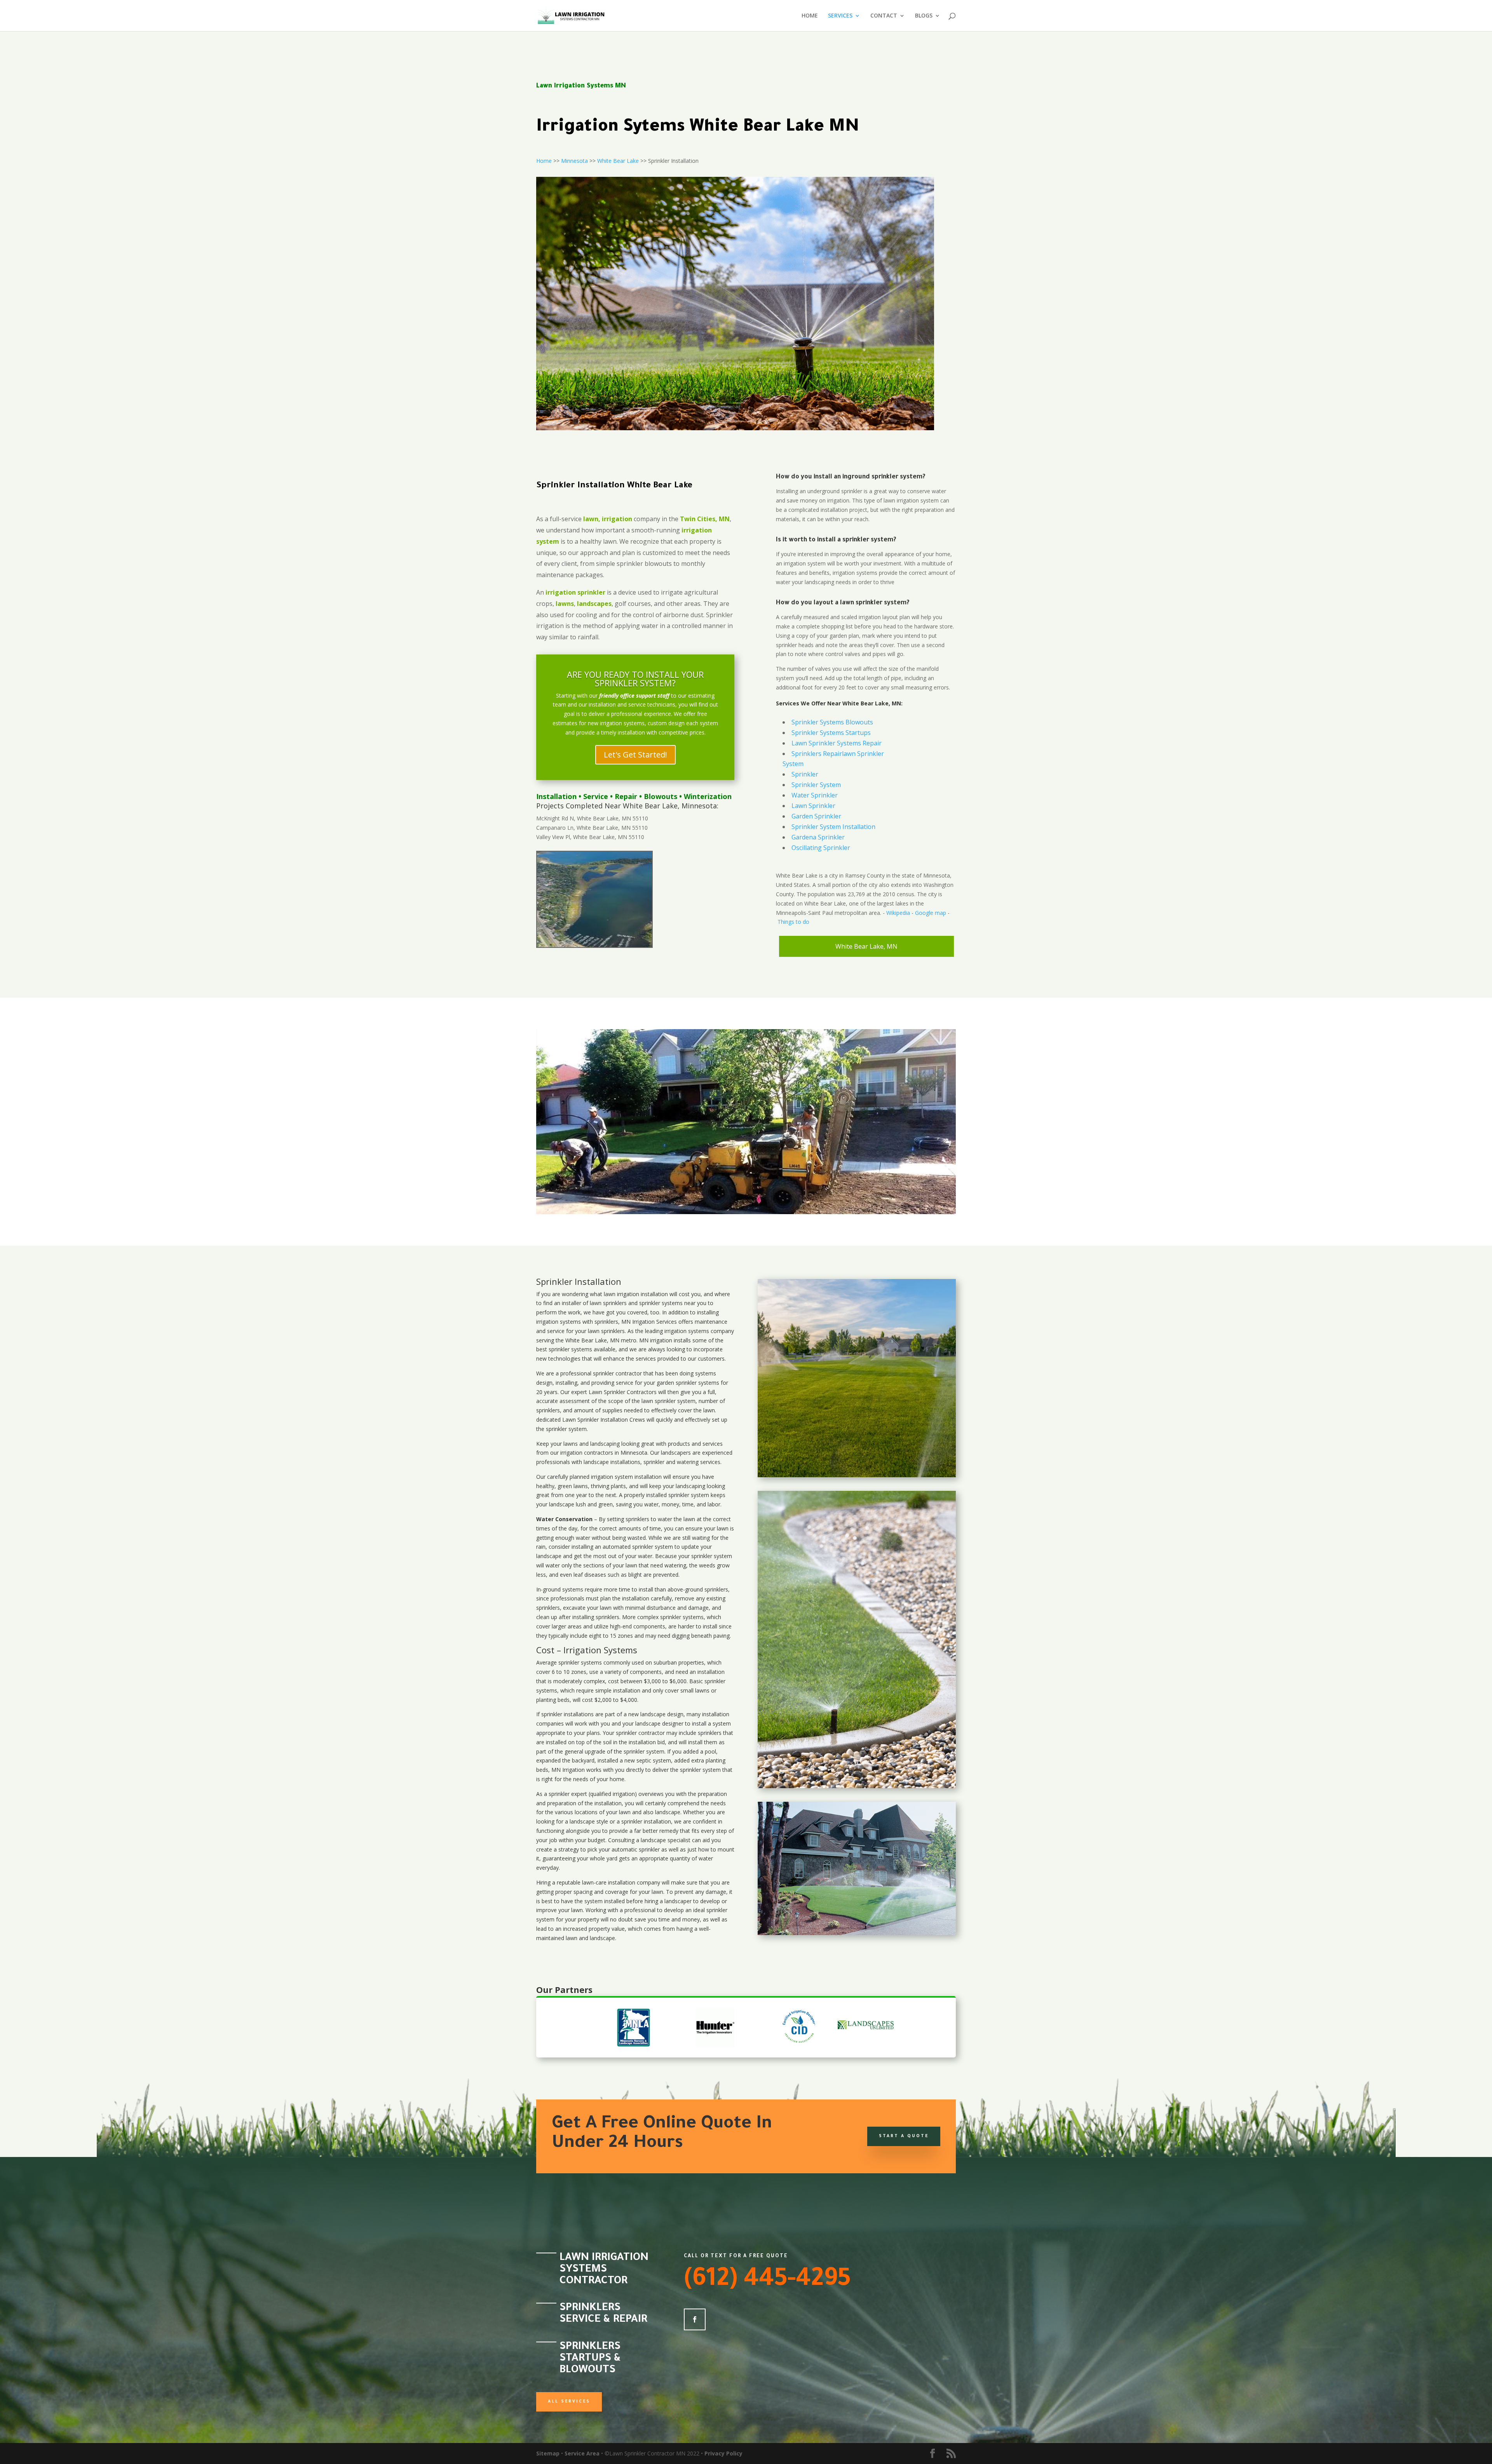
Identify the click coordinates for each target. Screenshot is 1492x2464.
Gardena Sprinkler (818, 837)
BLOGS (924, 16)
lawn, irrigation (608, 519)
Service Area (582, 2453)
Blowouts (661, 796)
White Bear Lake (618, 161)
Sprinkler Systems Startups (831, 733)
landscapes (594, 604)
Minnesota (574, 161)
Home (544, 161)
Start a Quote (904, 2136)
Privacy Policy (723, 2453)
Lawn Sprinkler (813, 806)
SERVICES (840, 16)
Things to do (793, 922)
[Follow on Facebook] (695, 2319)
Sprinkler (805, 774)
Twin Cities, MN (705, 519)
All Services (569, 2402)
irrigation (628, 1294)
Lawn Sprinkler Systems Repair (837, 743)
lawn (610, 1294)
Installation (556, 796)
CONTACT (884, 16)
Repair (626, 796)
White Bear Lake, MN (866, 946)
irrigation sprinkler (575, 592)
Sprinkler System (816, 785)
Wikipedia (898, 913)
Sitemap (548, 2453)
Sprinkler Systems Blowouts (832, 722)
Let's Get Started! (635, 755)
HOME (810, 16)
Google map (931, 913)
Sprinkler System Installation (833, 827)
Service (596, 796)
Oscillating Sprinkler (821, 848)
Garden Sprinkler (816, 816)
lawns (565, 604)
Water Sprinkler (815, 795)
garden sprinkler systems (688, 1383)
